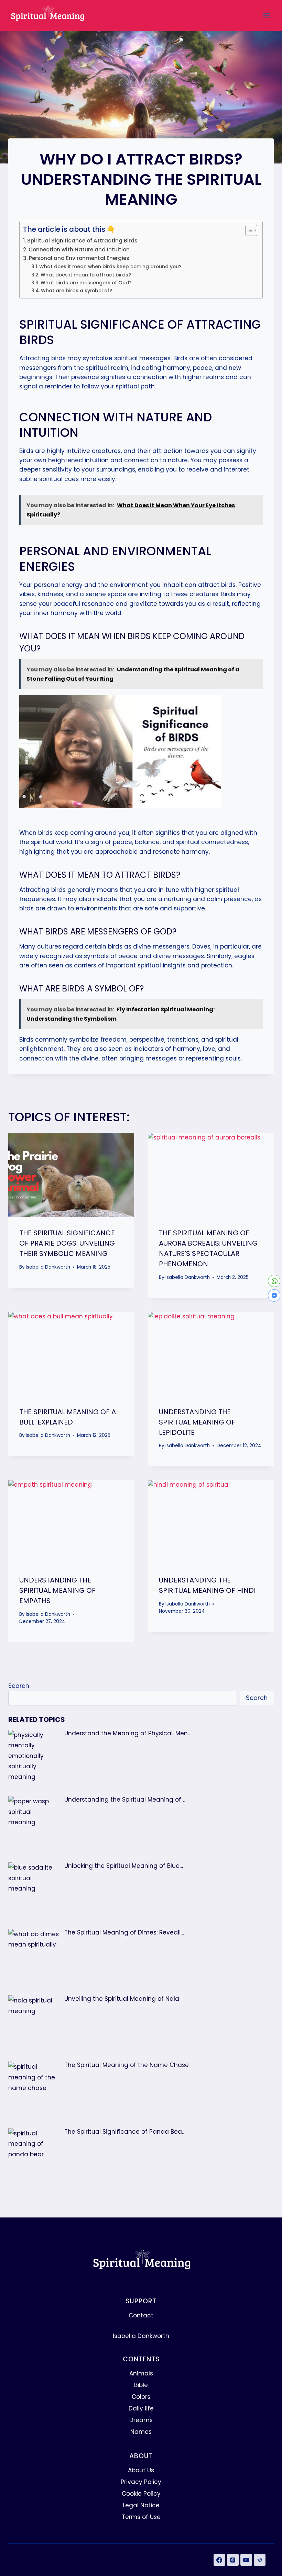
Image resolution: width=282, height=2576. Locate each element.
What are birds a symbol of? (77, 291)
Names (141, 2432)
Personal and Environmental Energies (79, 258)
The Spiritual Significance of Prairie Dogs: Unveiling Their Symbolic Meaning (67, 1243)
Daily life (141, 2408)
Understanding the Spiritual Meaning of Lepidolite (197, 1422)
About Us (141, 2470)
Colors (141, 2397)
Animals (141, 2373)
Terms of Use (141, 2517)
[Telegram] (260, 2560)
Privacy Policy (141, 2482)
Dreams (141, 2420)
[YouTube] (246, 2560)
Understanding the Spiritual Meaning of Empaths (57, 1590)
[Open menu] (267, 15)
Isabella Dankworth (48, 1267)
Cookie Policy (141, 2494)
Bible (141, 2385)
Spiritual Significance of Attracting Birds (82, 241)
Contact (141, 2315)
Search (19, 1686)
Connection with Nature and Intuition (79, 249)
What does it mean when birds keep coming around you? (110, 267)
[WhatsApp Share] (274, 1281)
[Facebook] (219, 2560)
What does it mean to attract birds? (86, 275)
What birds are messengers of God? (86, 283)
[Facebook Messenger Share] (274, 1295)
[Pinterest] (233, 2560)
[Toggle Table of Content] (248, 230)
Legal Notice (141, 2505)
